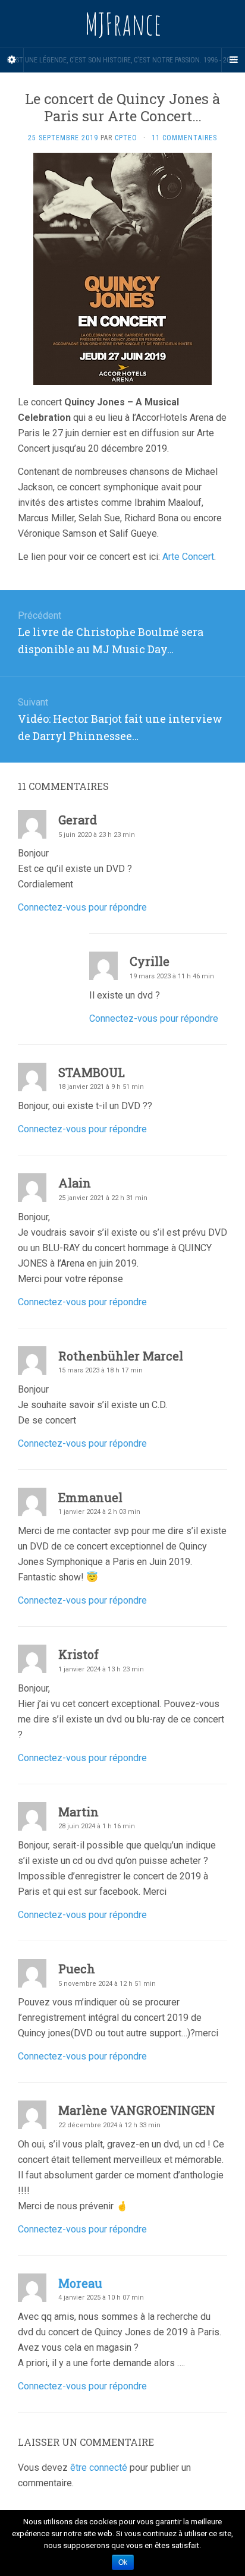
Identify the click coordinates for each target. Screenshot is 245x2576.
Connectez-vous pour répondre (82, 907)
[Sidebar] (12, 60)
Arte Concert (188, 557)
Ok (123, 2562)
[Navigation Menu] (233, 60)
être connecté (99, 2468)
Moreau (80, 2283)
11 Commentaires (184, 138)
